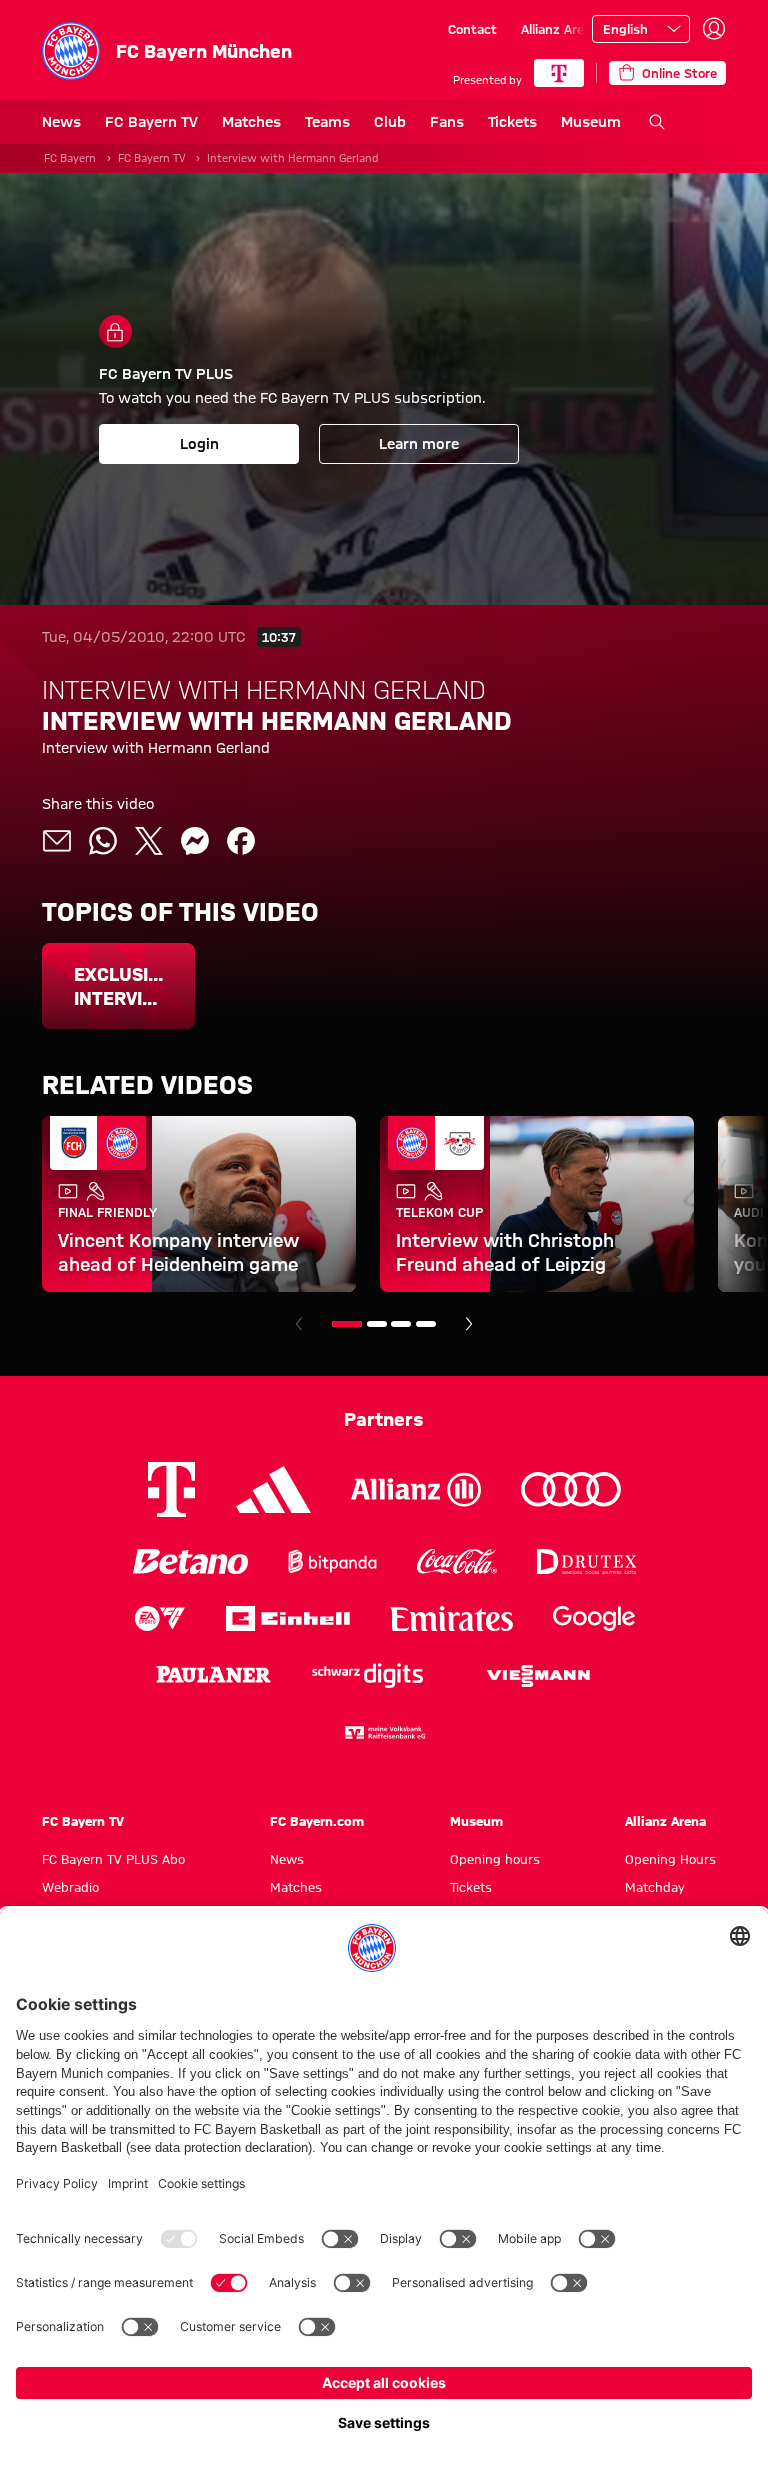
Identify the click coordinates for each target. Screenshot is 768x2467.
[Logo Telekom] (171, 1489)
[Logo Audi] (571, 1489)
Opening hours (495, 1859)
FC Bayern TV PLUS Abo (113, 1859)
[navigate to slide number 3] (401, 1324)
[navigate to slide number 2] (377, 1324)
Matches (251, 122)
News (61, 122)
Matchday (655, 1887)
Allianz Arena (560, 29)
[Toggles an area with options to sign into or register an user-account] (714, 29)
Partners (384, 1419)
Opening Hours (670, 1859)
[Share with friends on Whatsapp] (103, 841)
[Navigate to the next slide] (469, 1324)
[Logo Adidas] (273, 1490)
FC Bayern (70, 158)
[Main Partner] (559, 73)
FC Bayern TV (151, 122)
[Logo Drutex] (586, 1561)
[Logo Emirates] (451, 1618)
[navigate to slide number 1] (347, 1324)
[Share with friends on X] (149, 841)
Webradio (70, 1887)
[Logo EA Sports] (160, 1618)
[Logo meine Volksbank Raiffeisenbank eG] (384, 1732)
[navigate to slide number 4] (426, 1324)
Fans (447, 122)
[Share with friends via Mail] (57, 841)
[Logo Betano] (190, 1561)
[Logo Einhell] (288, 1618)
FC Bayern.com (317, 1821)
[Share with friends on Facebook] (241, 841)
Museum (591, 122)
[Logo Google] (594, 1618)
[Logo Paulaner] (213, 1675)
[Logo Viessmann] (538, 1676)
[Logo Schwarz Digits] (367, 1675)
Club (390, 122)
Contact (472, 29)
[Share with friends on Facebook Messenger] (195, 841)
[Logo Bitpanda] (332, 1561)
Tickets (512, 122)
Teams (327, 122)
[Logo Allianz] (416, 1489)
